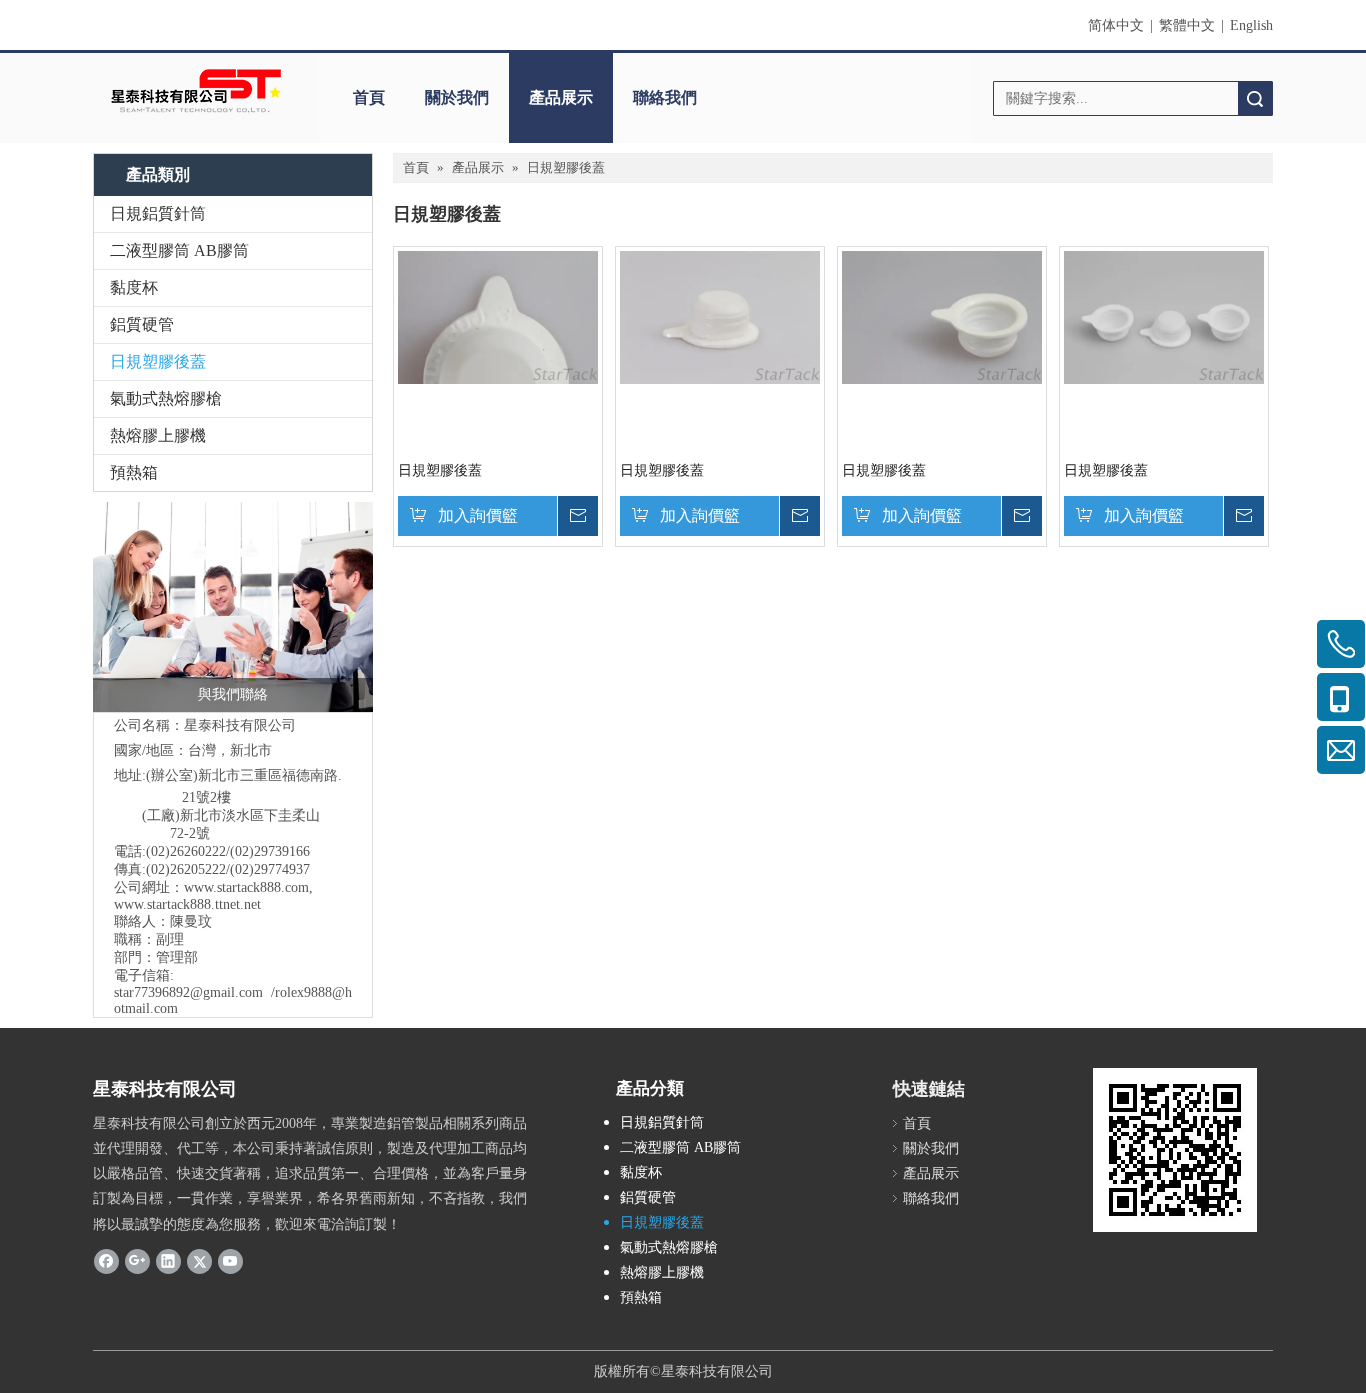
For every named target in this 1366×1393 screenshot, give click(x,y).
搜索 (1255, 98)
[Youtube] (230, 1261)
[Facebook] (106, 1261)
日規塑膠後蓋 (158, 361)
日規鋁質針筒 (158, 213)
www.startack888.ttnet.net (187, 904)
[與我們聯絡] (233, 607)
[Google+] (137, 1261)
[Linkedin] (168, 1261)
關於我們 (457, 97)
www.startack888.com (246, 887)
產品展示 (561, 97)
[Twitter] (199, 1261)
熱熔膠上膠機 (158, 435)
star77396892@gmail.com (188, 992)
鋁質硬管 (142, 324)
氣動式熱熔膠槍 (166, 398)
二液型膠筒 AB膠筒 (179, 250)
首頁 (369, 97)
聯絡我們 (665, 97)
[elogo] (196, 90)
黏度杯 (134, 287)
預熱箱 (134, 472)
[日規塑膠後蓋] (498, 316)
